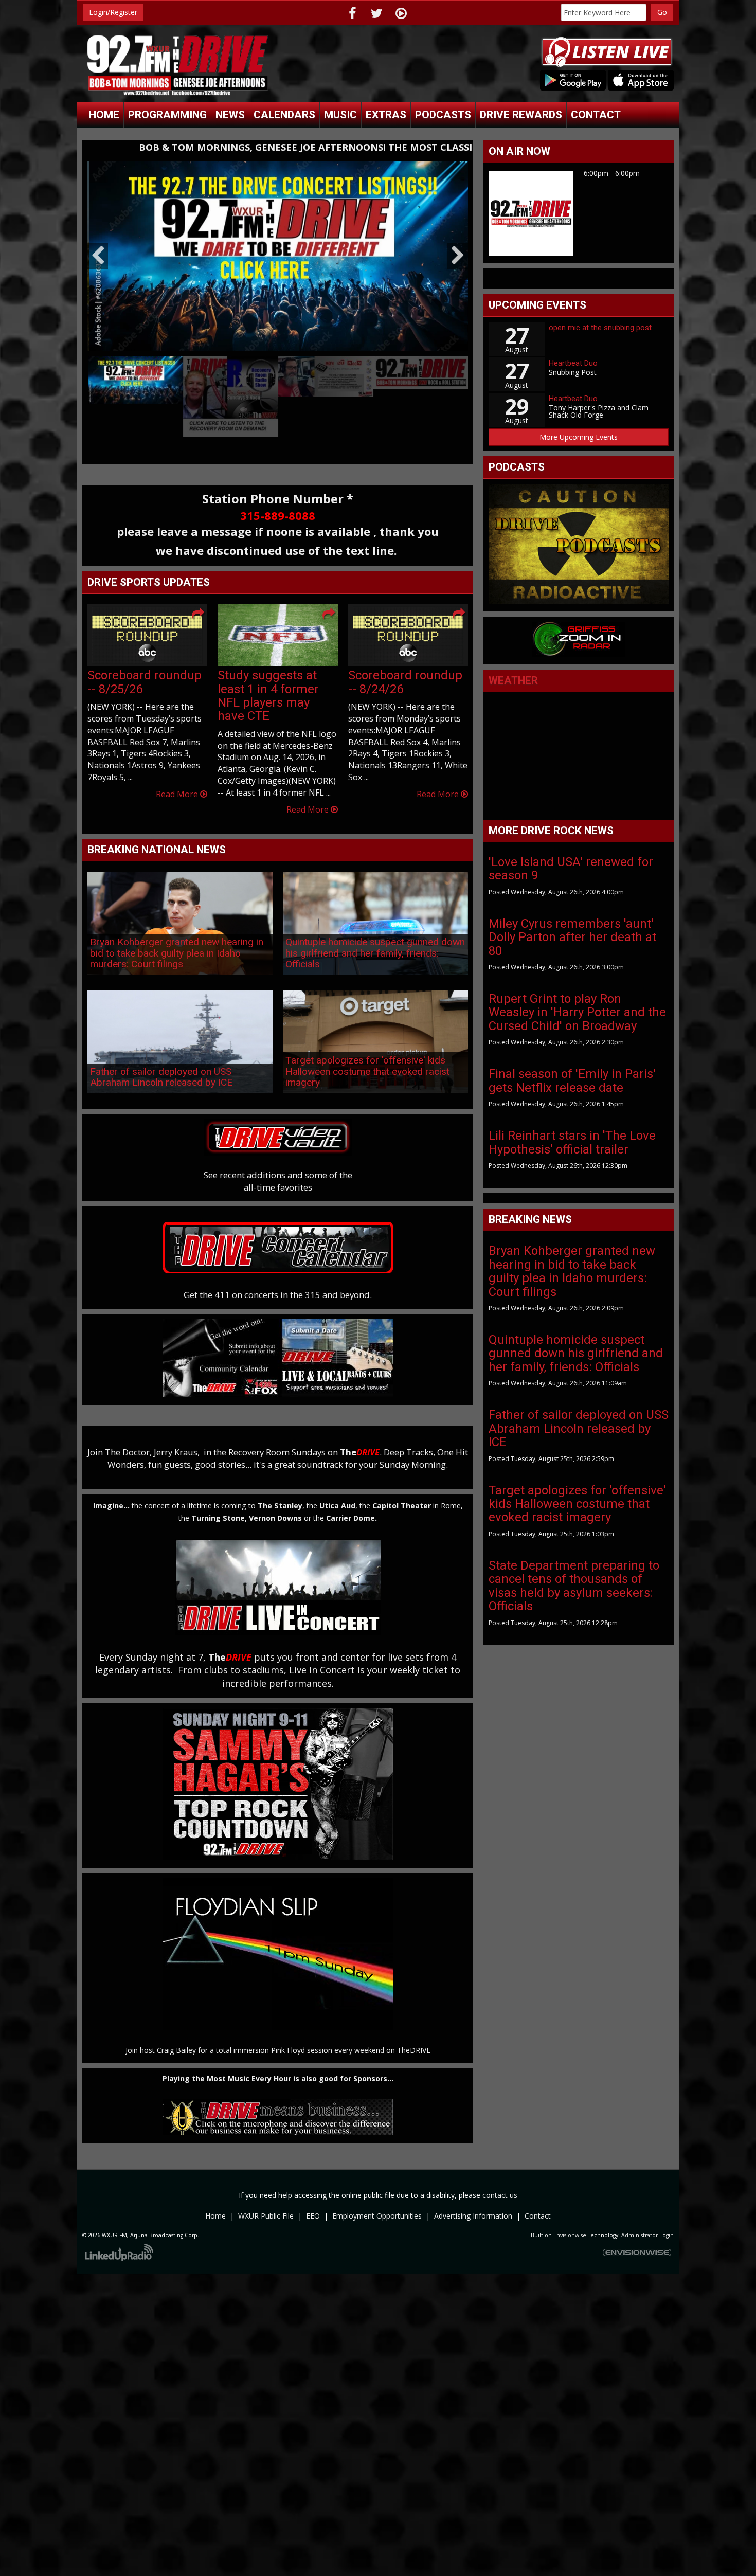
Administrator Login (647, 2220)
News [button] (230, 115)
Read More (178, 779)
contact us (500, 2180)
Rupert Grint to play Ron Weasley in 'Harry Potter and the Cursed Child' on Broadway (577, 1012)
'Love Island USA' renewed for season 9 (571, 869)
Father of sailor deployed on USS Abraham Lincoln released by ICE (161, 1062)
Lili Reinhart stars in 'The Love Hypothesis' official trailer (572, 1142)
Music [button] (340, 115)
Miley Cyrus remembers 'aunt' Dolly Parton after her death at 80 (572, 937)
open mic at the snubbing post (600, 328)
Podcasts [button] (443, 115)
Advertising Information (473, 2201)
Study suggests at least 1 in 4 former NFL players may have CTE (268, 681)
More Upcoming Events (579, 437)
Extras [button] (386, 115)
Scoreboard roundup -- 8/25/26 (145, 667)
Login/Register (113, 12)
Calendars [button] (284, 115)
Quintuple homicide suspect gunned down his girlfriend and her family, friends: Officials (375, 938)
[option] (278, 249)
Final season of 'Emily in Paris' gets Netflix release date (572, 1080)
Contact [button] (596, 115)
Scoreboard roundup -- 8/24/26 (405, 667)
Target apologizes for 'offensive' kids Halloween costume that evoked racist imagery (367, 1056)
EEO (313, 2201)
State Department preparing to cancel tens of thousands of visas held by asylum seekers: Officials (574, 1586)
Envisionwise (570, 2220)
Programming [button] (167, 115)
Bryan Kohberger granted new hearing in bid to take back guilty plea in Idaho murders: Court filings (177, 938)
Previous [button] (98, 248)
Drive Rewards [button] (521, 115)
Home (104, 115)
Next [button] (458, 248)
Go (662, 12)
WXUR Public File (266, 2201)
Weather (513, 680)
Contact (538, 2201)
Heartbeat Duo (573, 363)
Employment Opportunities (377, 2201)
